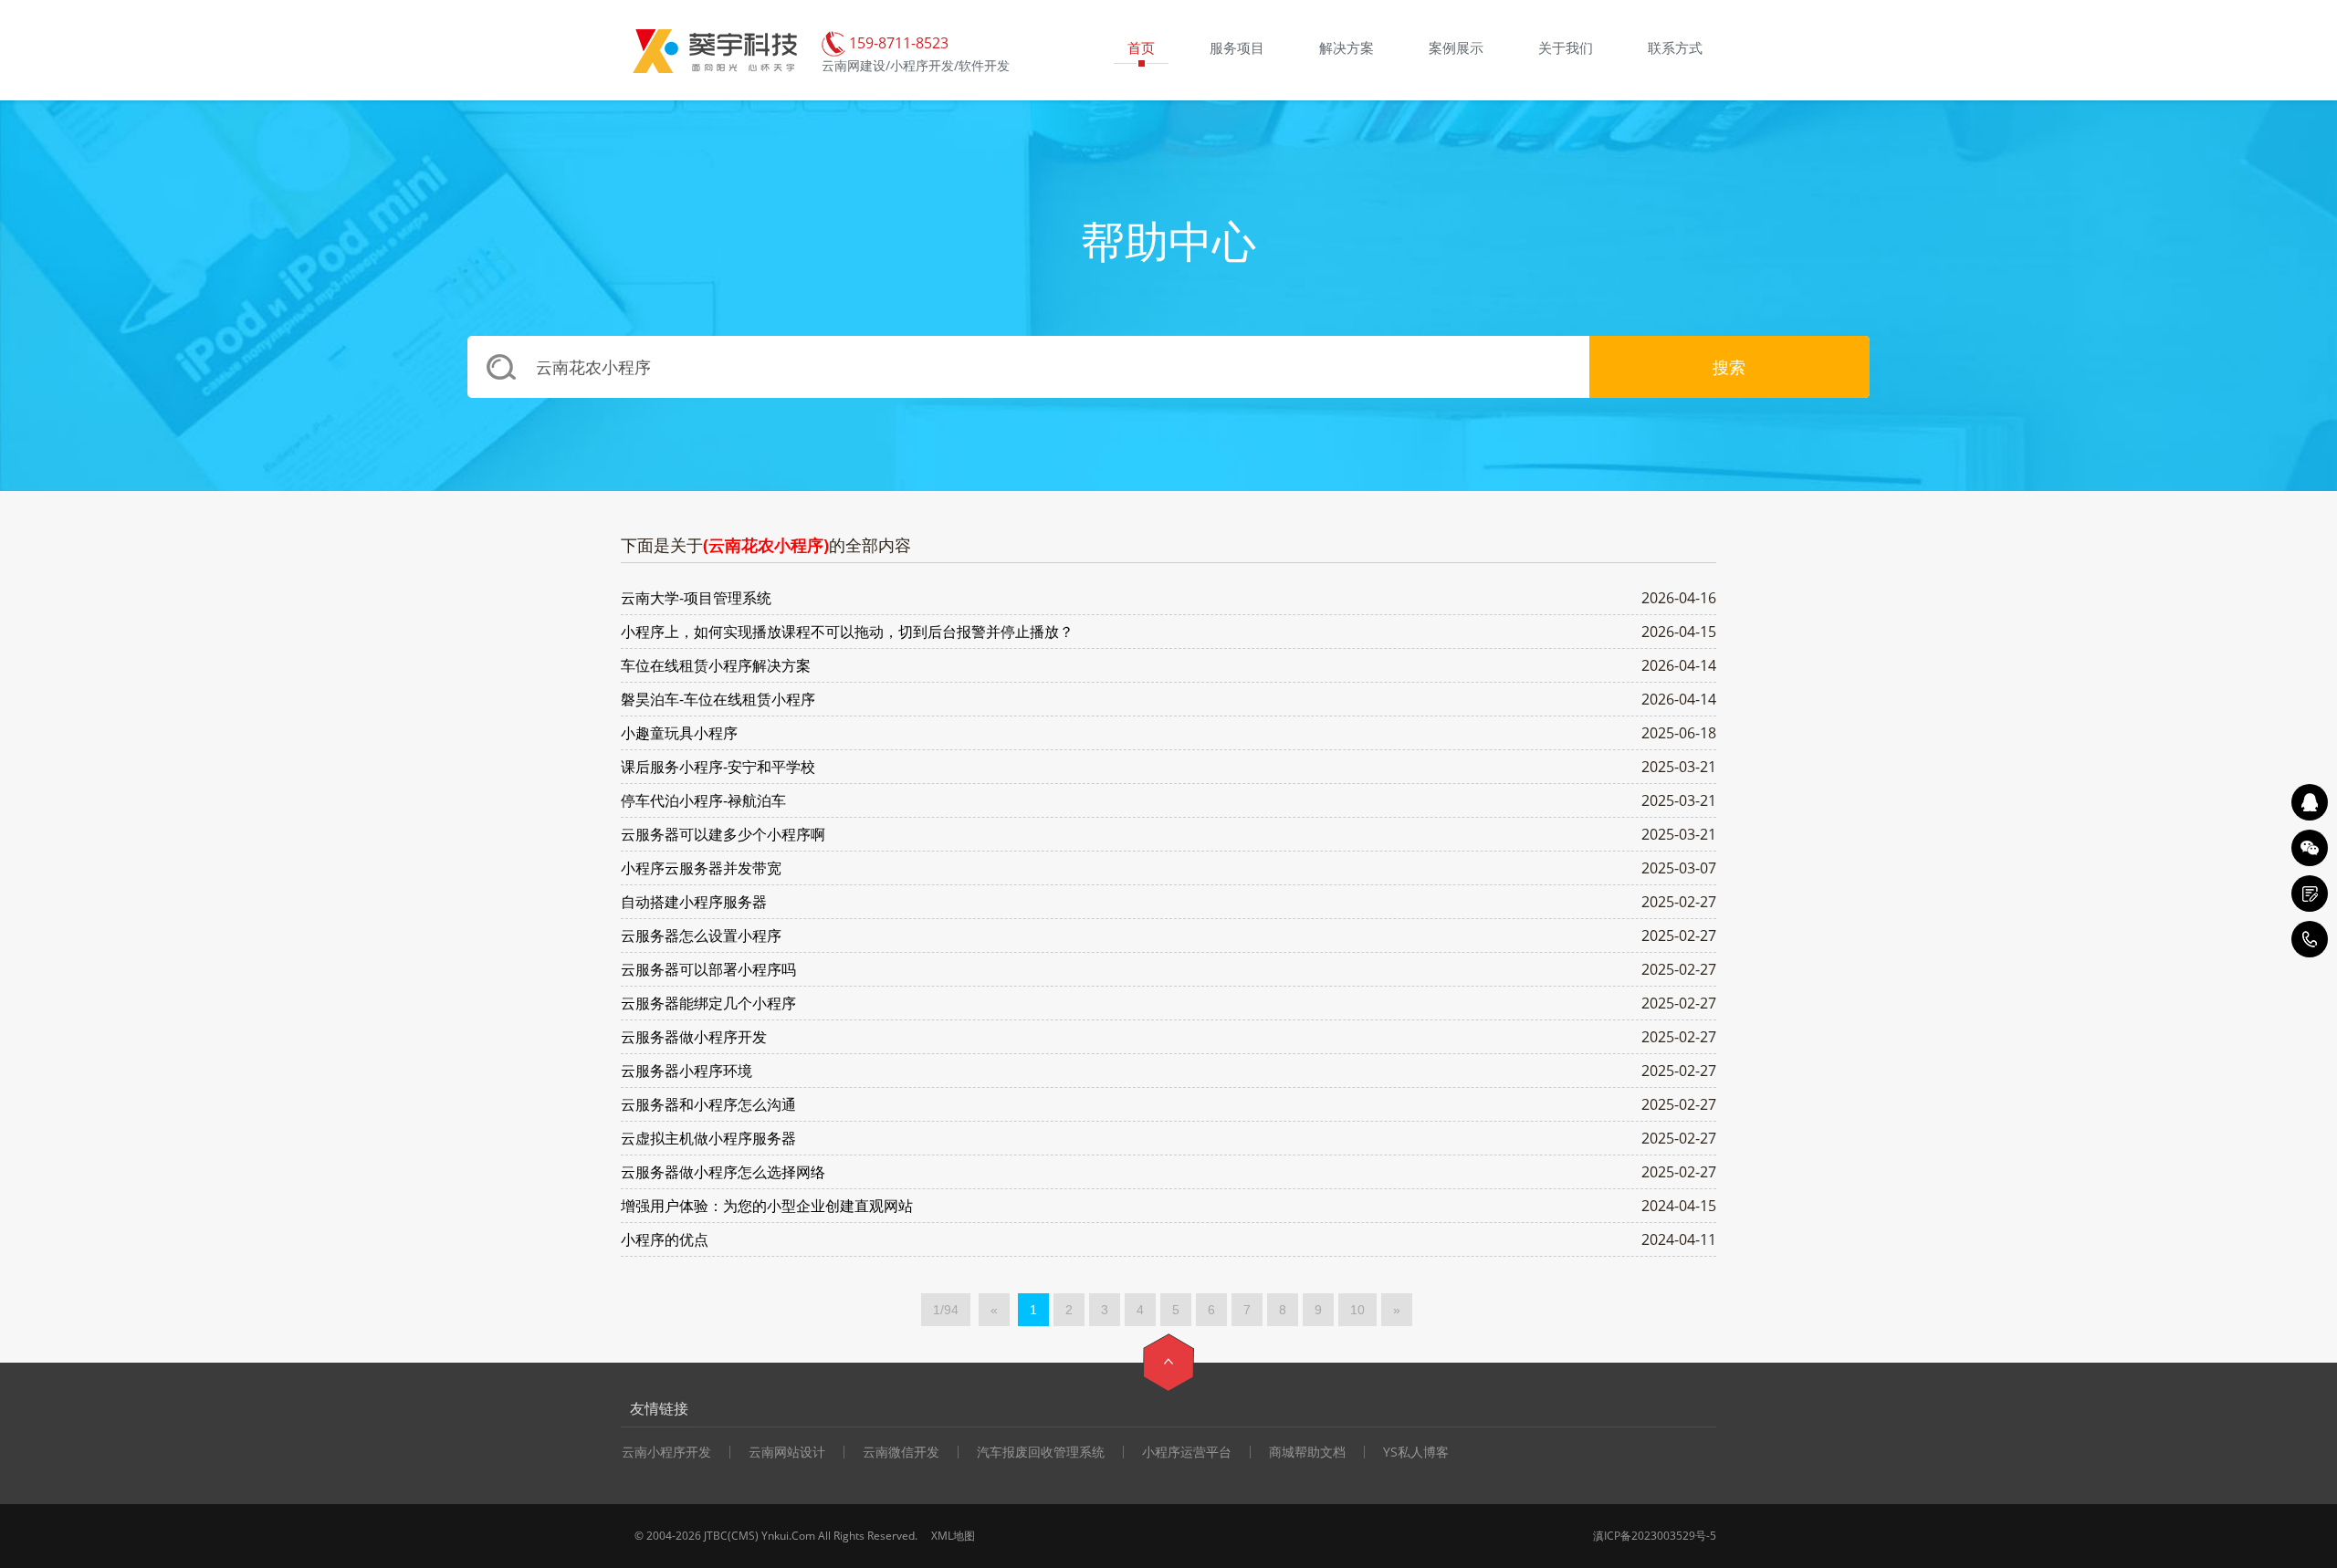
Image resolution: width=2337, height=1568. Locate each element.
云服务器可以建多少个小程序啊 (723, 834)
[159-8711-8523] (2310, 939)
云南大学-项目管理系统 (696, 598)
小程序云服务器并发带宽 (701, 868)
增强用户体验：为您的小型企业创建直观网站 (767, 1206)
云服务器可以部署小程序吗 (708, 969)
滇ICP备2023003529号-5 (1655, 1536)
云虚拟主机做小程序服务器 (708, 1138)
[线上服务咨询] (2310, 802)
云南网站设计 (787, 1452)
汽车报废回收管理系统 (1041, 1452)
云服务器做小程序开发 (694, 1037)
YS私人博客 (1416, 1452)
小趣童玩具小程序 (679, 733)
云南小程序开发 (666, 1452)
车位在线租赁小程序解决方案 (716, 665)
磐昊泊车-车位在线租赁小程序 (718, 699)
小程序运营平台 (1187, 1452)
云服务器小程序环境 (686, 1071)
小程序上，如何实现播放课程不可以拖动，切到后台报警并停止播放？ (847, 632)
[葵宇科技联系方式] (2310, 894)
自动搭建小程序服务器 (694, 902)
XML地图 (953, 1536)
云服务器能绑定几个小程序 (708, 1003)
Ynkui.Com (788, 1536)
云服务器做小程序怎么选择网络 (723, 1172)
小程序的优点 (665, 1239)
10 (1357, 1310)
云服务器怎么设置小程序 (701, 936)
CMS (743, 1536)
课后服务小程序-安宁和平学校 (718, 767)
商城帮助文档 (1307, 1452)
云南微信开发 (901, 1452)
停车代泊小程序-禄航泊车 (703, 800)
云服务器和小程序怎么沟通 (708, 1104)
